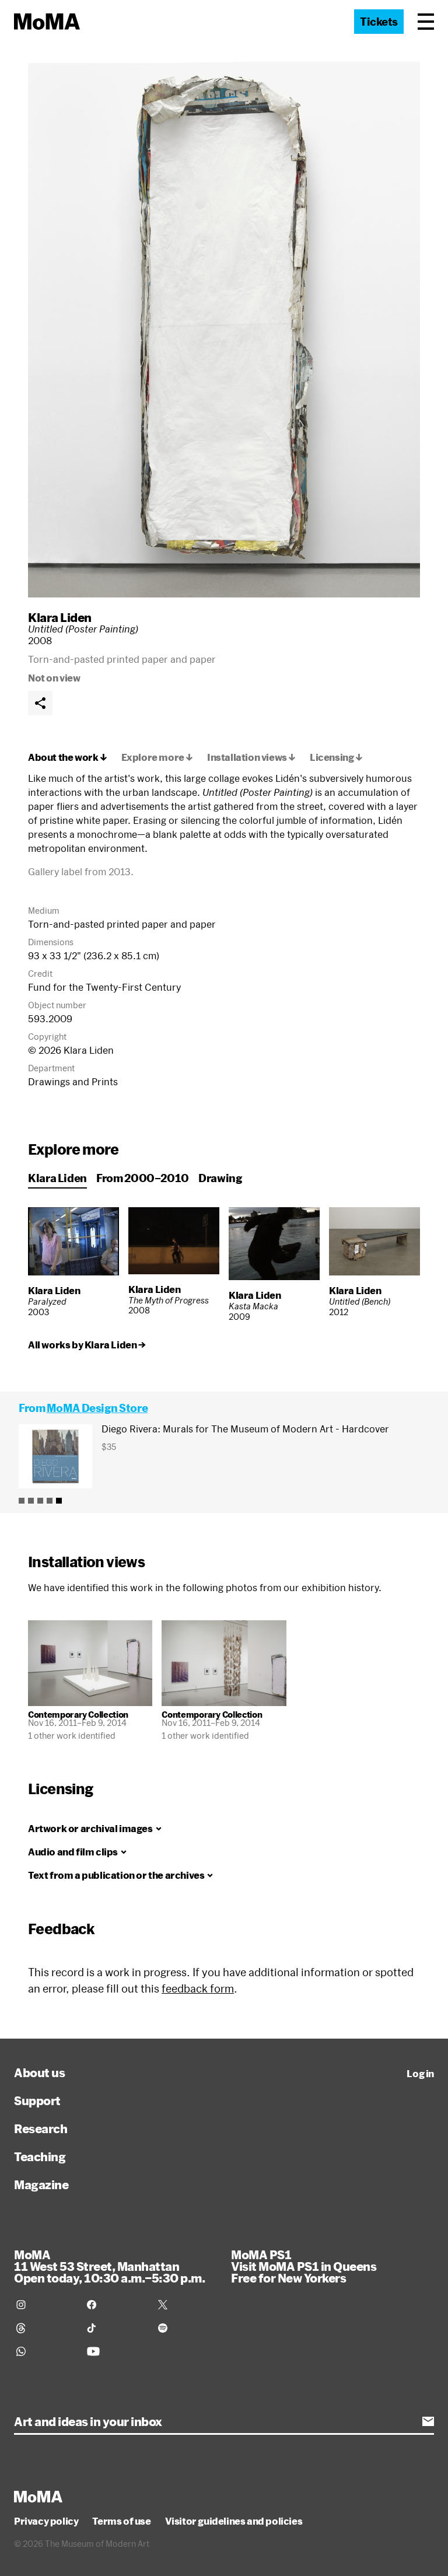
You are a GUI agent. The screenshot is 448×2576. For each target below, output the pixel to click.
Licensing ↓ (336, 757)
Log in (420, 2074)
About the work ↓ (68, 757)
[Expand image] (224, 330)
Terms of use (121, 2521)
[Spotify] (186, 2328)
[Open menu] (426, 22)
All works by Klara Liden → (87, 1345)
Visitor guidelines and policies (234, 2521)
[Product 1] (22, 1501)
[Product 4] (50, 1501)
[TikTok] (115, 2328)
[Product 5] (59, 1501)
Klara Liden (60, 617)
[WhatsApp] (45, 2351)
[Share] (40, 703)
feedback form (198, 1988)
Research (41, 2128)
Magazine (41, 2184)
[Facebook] (115, 2305)
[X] (186, 2305)
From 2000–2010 (143, 1178)
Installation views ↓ (251, 757)
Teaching (40, 2156)
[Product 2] (31, 1501)
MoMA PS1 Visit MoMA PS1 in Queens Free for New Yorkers (304, 2266)
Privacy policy (46, 2521)
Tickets (379, 22)
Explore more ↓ (157, 757)
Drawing (220, 1178)
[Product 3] (40, 1501)
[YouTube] (115, 2351)
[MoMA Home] (47, 22)
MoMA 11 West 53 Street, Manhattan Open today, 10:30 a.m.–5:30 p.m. (109, 2266)
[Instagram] (45, 2305)
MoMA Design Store (97, 1408)
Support (37, 2100)
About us (39, 2072)
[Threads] (45, 2328)
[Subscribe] (428, 2421)
